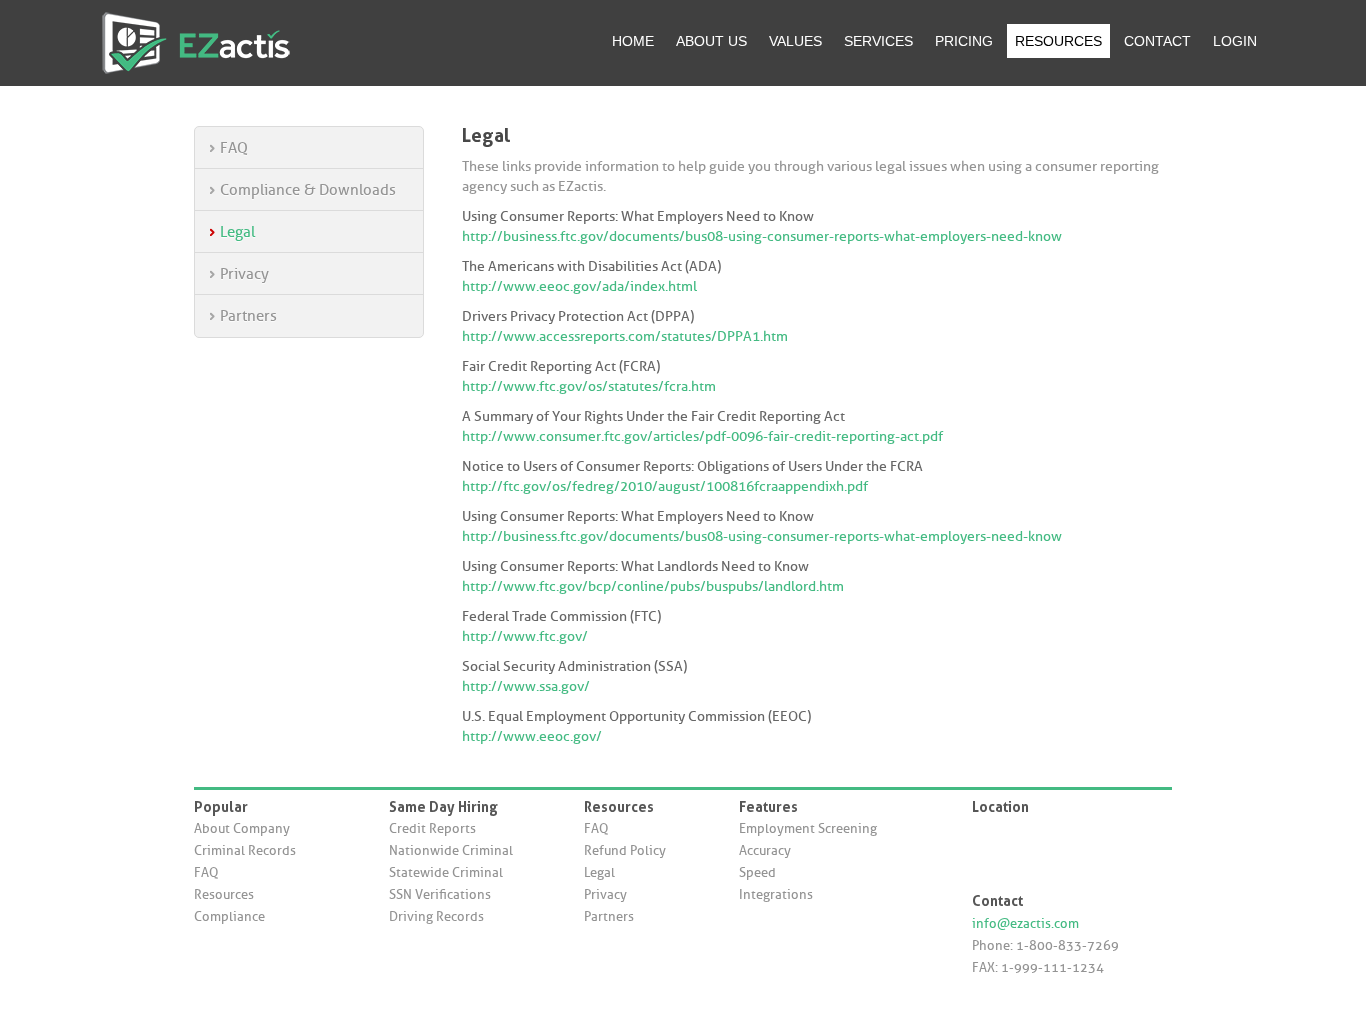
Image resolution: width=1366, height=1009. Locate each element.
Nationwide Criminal (451, 850)
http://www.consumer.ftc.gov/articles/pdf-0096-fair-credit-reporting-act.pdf (702, 436)
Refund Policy (625, 850)
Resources (224, 894)
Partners (248, 316)
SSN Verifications (440, 894)
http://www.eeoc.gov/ (532, 736)
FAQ (234, 148)
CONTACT (1157, 41)
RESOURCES (1058, 41)
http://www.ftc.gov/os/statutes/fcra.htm (589, 386)
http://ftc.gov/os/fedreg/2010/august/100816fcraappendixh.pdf (665, 486)
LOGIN (1235, 41)
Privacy (244, 274)
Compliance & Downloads (308, 190)
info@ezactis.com (1025, 923)
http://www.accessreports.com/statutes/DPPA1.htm (625, 336)
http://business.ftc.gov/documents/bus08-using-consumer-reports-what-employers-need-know (762, 236)
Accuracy (765, 850)
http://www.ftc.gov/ (525, 636)
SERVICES (878, 41)
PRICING (964, 41)
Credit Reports (432, 828)
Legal (237, 232)
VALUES (795, 41)
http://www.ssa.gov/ (526, 686)
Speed (757, 872)
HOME (633, 41)
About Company (242, 828)
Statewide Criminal (446, 872)
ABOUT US (711, 41)
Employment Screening (808, 828)
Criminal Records (245, 850)
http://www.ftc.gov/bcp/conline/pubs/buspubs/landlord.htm (653, 586)
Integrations (776, 894)
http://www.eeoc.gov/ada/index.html (579, 286)
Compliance (229, 916)
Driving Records (436, 916)
